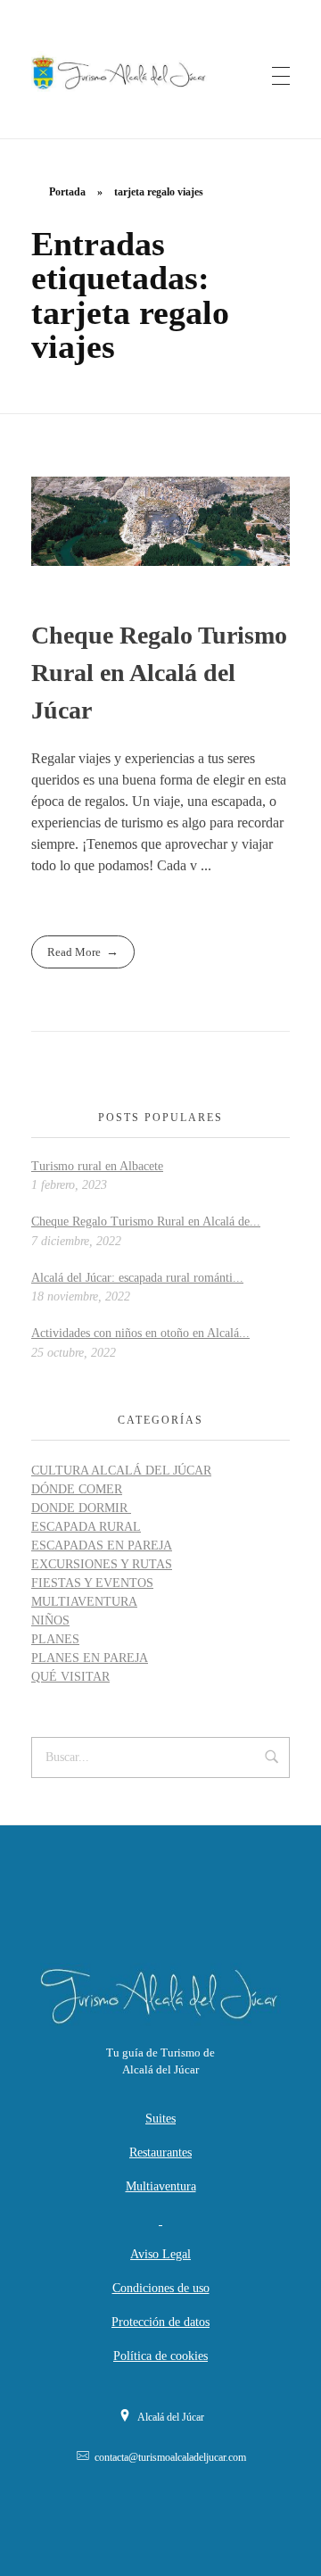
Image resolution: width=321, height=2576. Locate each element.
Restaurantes (160, 2152)
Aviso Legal (160, 2254)
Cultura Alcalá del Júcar (121, 1471)
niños (50, 1620)
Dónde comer (77, 1489)
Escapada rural (86, 1527)
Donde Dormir (81, 1508)
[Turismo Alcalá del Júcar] (160, 72)
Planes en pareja (90, 1658)
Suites (160, 2119)
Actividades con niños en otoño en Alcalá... (140, 1333)
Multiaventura (84, 1602)
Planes (55, 1639)
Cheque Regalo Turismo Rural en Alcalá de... (146, 1222)
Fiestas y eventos (92, 1583)
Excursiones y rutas (102, 1564)
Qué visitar (70, 1677)
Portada (67, 192)
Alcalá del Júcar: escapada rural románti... (137, 1278)
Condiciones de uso (161, 2288)
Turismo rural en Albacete (97, 1166)
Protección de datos (160, 2322)
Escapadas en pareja (102, 1546)
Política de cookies (160, 2356)
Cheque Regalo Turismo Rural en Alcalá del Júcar (159, 673)
